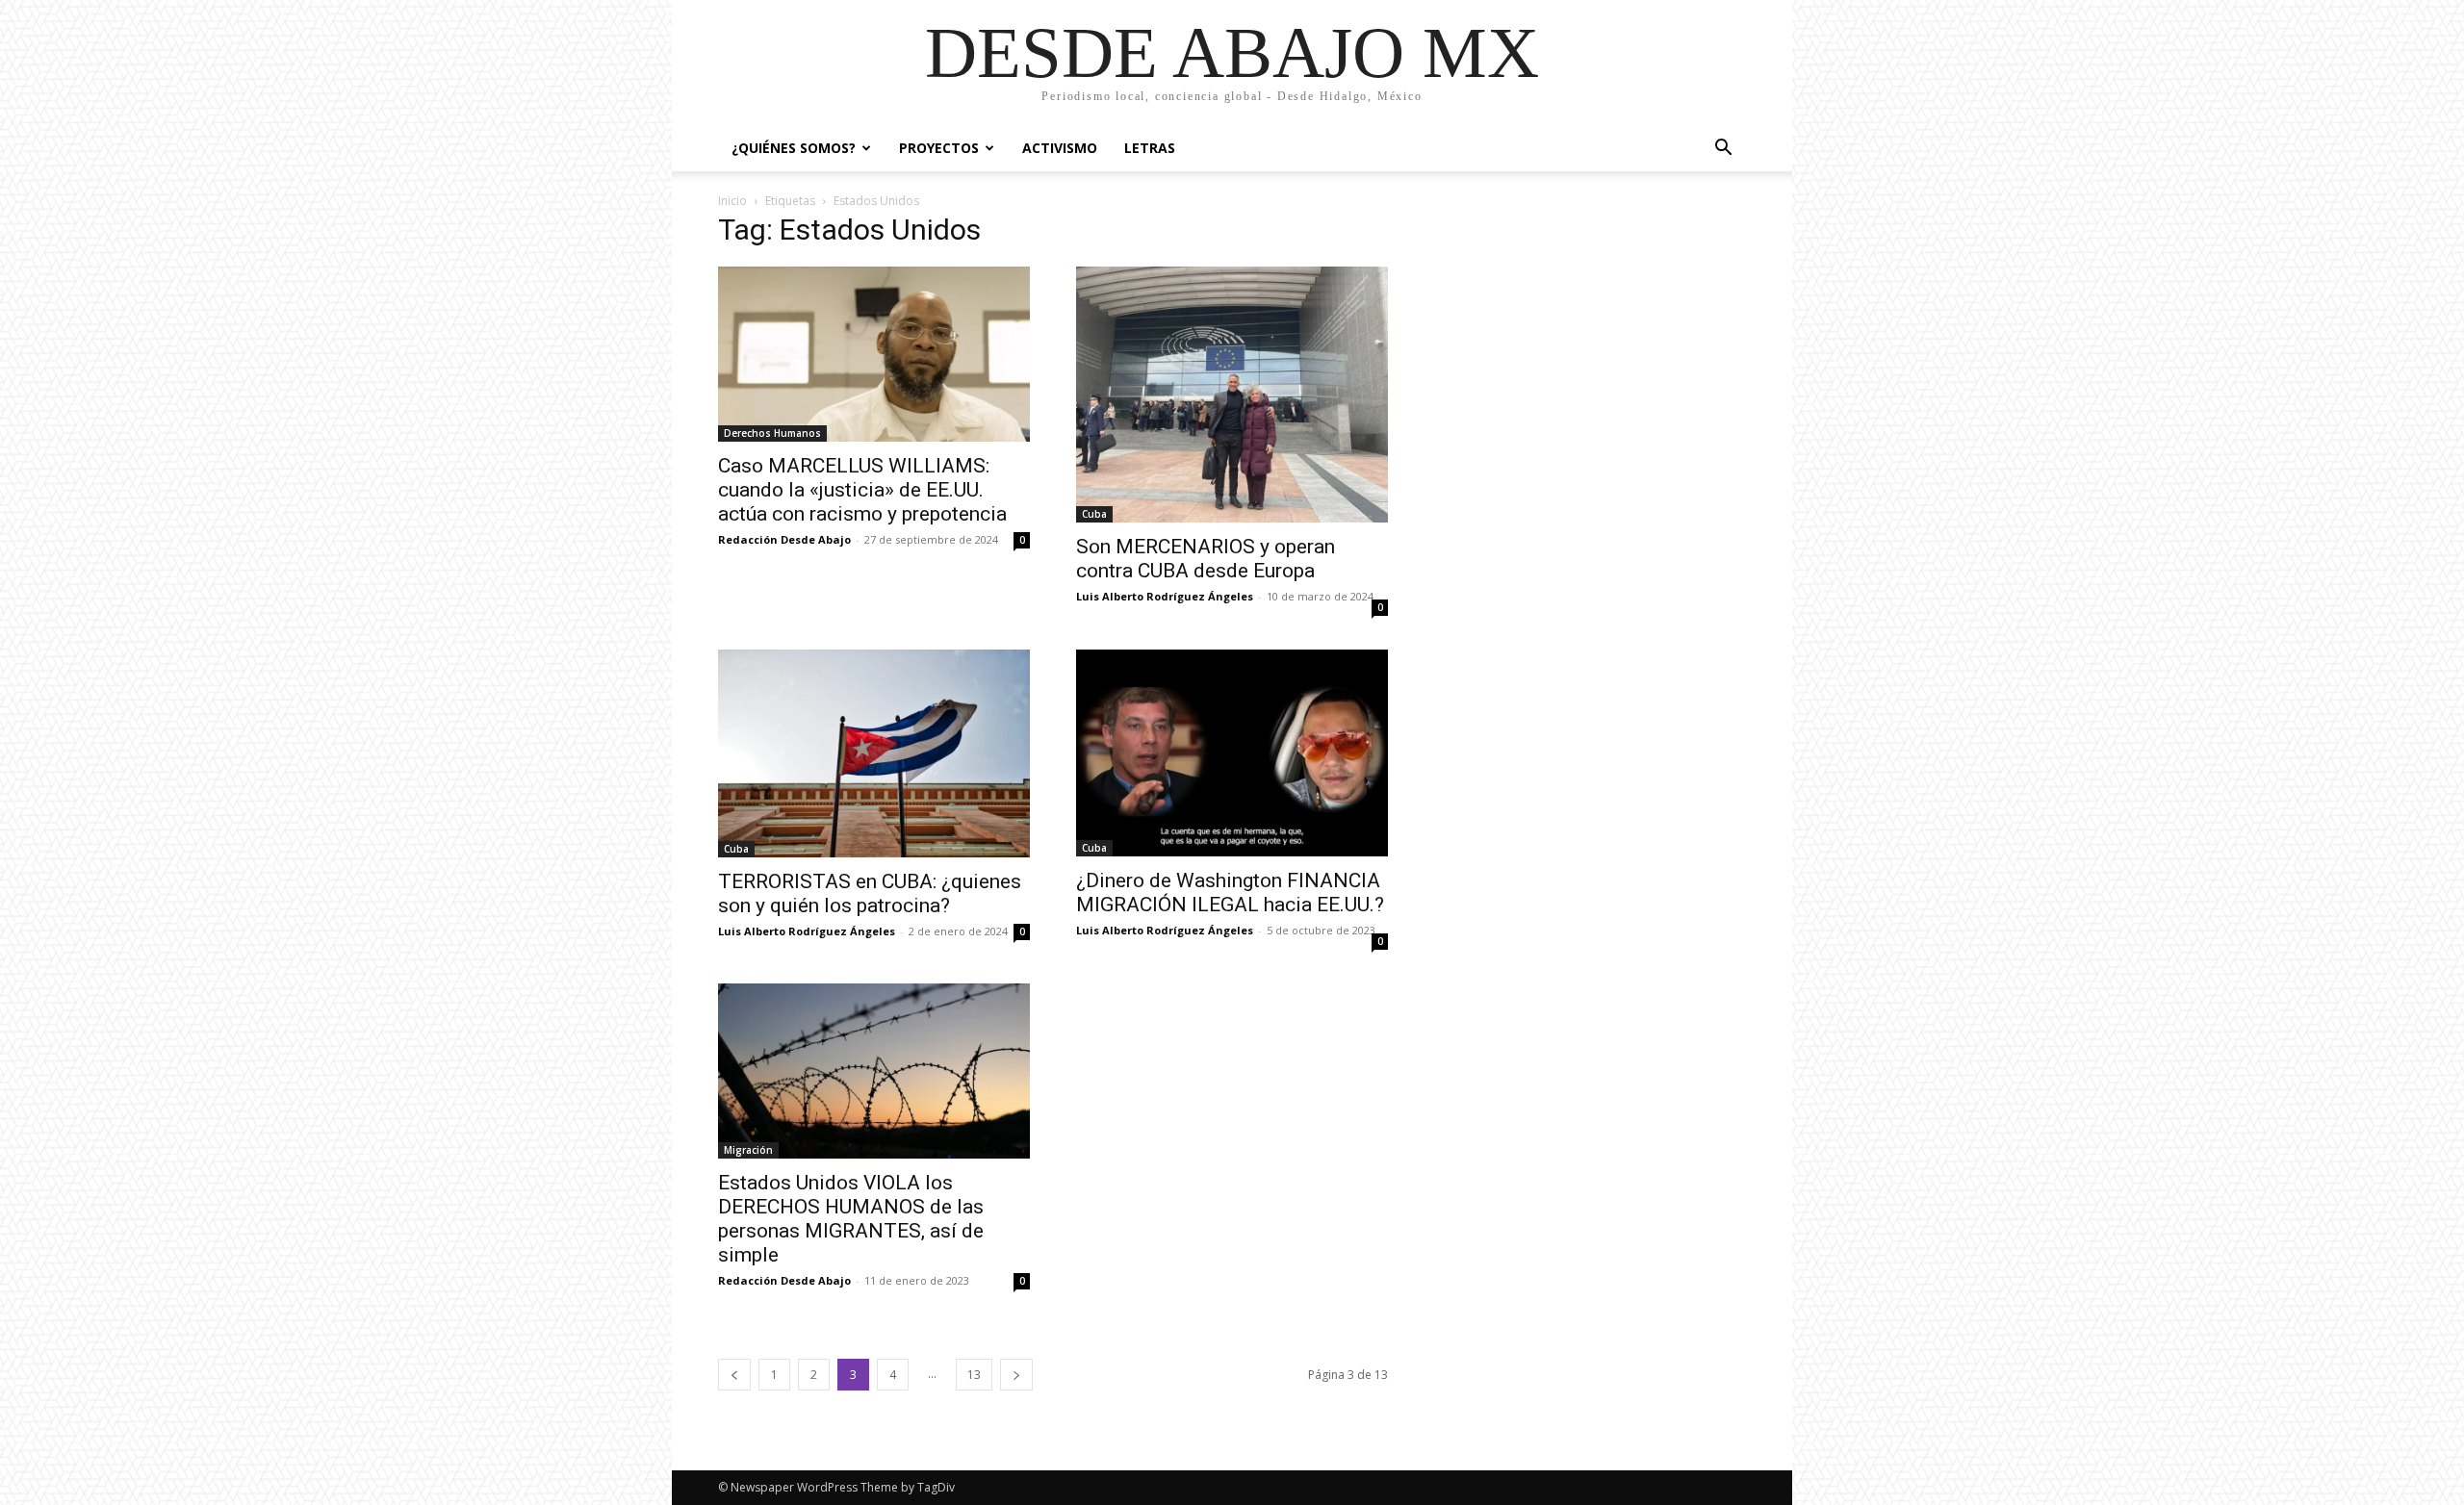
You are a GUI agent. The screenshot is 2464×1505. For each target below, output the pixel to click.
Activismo (1060, 148)
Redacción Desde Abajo (784, 539)
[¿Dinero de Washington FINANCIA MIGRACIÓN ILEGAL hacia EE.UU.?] (1232, 753)
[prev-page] (734, 1375)
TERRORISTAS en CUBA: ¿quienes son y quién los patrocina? (870, 893)
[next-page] (1016, 1375)
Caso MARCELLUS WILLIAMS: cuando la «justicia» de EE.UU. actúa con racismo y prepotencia (862, 490)
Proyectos (939, 148)
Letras (1150, 148)
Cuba (1094, 514)
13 (974, 1375)
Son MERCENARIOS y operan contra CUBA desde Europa (1206, 559)
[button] (1723, 150)
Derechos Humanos (772, 433)
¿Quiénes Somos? (794, 148)
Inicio (732, 201)
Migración (748, 1150)
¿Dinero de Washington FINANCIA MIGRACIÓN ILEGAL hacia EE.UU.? (1230, 893)
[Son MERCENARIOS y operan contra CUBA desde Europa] (1232, 395)
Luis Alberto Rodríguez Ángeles (1165, 596)
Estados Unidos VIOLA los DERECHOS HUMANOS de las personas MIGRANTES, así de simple (851, 1219)
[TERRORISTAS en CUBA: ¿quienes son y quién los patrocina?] (874, 753)
